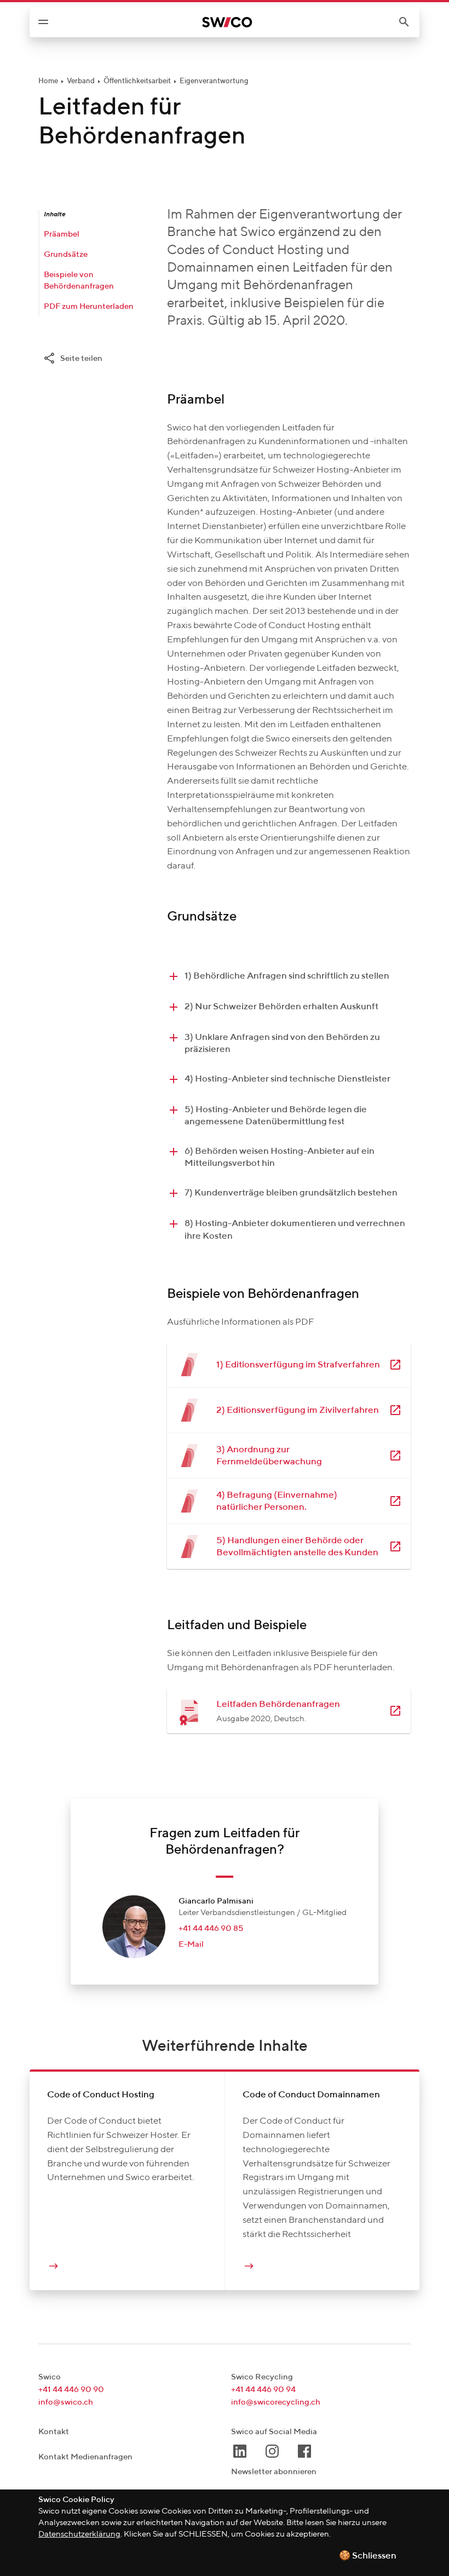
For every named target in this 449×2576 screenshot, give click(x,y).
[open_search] (408, 22)
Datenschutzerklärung (79, 2534)
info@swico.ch (66, 2402)
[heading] (289, 976)
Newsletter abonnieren (274, 2472)
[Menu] (43, 22)
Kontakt (54, 2432)
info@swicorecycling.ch (276, 2402)
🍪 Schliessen (368, 2556)
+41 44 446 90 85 (211, 1928)
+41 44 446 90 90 (71, 2390)
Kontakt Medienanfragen (85, 2457)
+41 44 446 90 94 (263, 2390)
